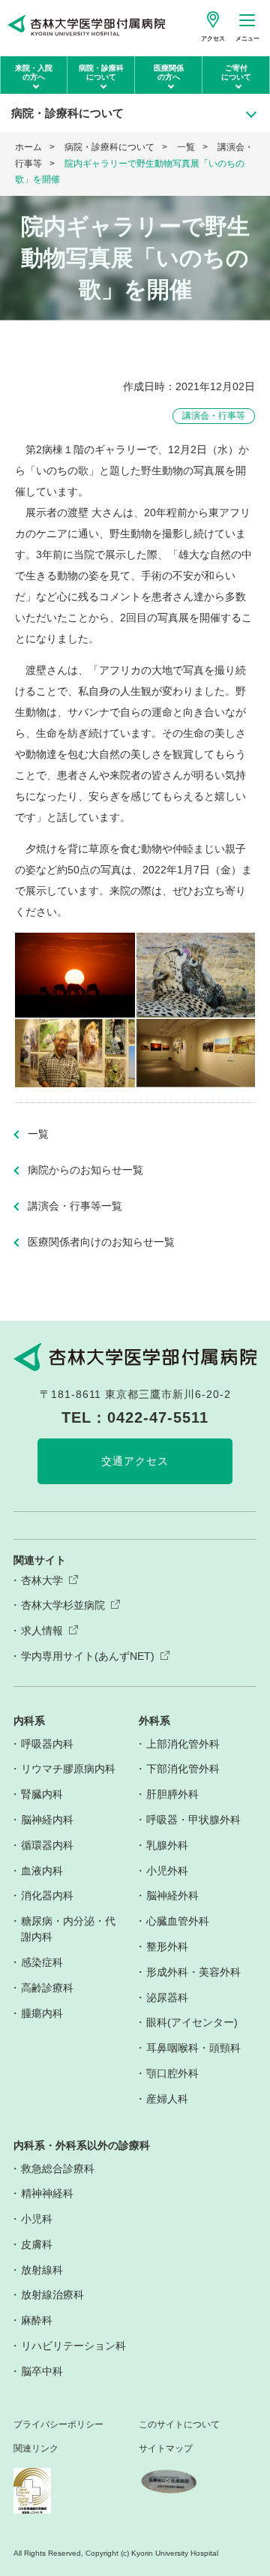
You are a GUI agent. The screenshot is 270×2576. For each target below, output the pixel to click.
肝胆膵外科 (172, 1794)
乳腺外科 (167, 1845)
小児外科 (167, 1871)
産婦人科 (167, 2099)
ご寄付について (236, 72)
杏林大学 (42, 1580)
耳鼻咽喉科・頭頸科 (193, 2048)
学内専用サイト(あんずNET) (88, 1656)
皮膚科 (37, 2244)
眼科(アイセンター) (192, 2022)
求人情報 (42, 1631)
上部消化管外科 (183, 1744)
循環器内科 (47, 1845)
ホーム (28, 147)
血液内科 (42, 1871)
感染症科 (42, 1962)
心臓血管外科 (178, 1921)
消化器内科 (47, 1895)
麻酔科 (37, 2320)
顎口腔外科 (172, 2073)
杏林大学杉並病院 (63, 1605)
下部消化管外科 (183, 1769)
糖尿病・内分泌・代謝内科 (68, 1929)
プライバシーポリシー (58, 2425)
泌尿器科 (167, 1997)
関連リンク (36, 2449)
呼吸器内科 (47, 1744)
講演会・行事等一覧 (75, 1206)
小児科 (37, 2219)
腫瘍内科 (42, 2013)
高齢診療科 (47, 1988)
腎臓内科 (42, 1794)
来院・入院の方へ (34, 72)
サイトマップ (166, 2449)
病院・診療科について (101, 72)
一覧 (186, 147)
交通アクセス (135, 1461)
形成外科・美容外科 (193, 1972)
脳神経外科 (172, 1895)
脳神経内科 (47, 1820)
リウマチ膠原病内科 (68, 1769)
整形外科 (167, 1946)
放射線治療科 (52, 2295)
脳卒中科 (42, 2371)
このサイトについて (179, 2425)
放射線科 (42, 2270)
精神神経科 (47, 2193)
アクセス (213, 39)
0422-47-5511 (158, 1417)
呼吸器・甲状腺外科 (193, 1820)
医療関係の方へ (169, 72)
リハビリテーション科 (73, 2346)
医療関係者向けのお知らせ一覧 (101, 1242)
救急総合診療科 (58, 2169)
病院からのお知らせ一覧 (85, 1170)
